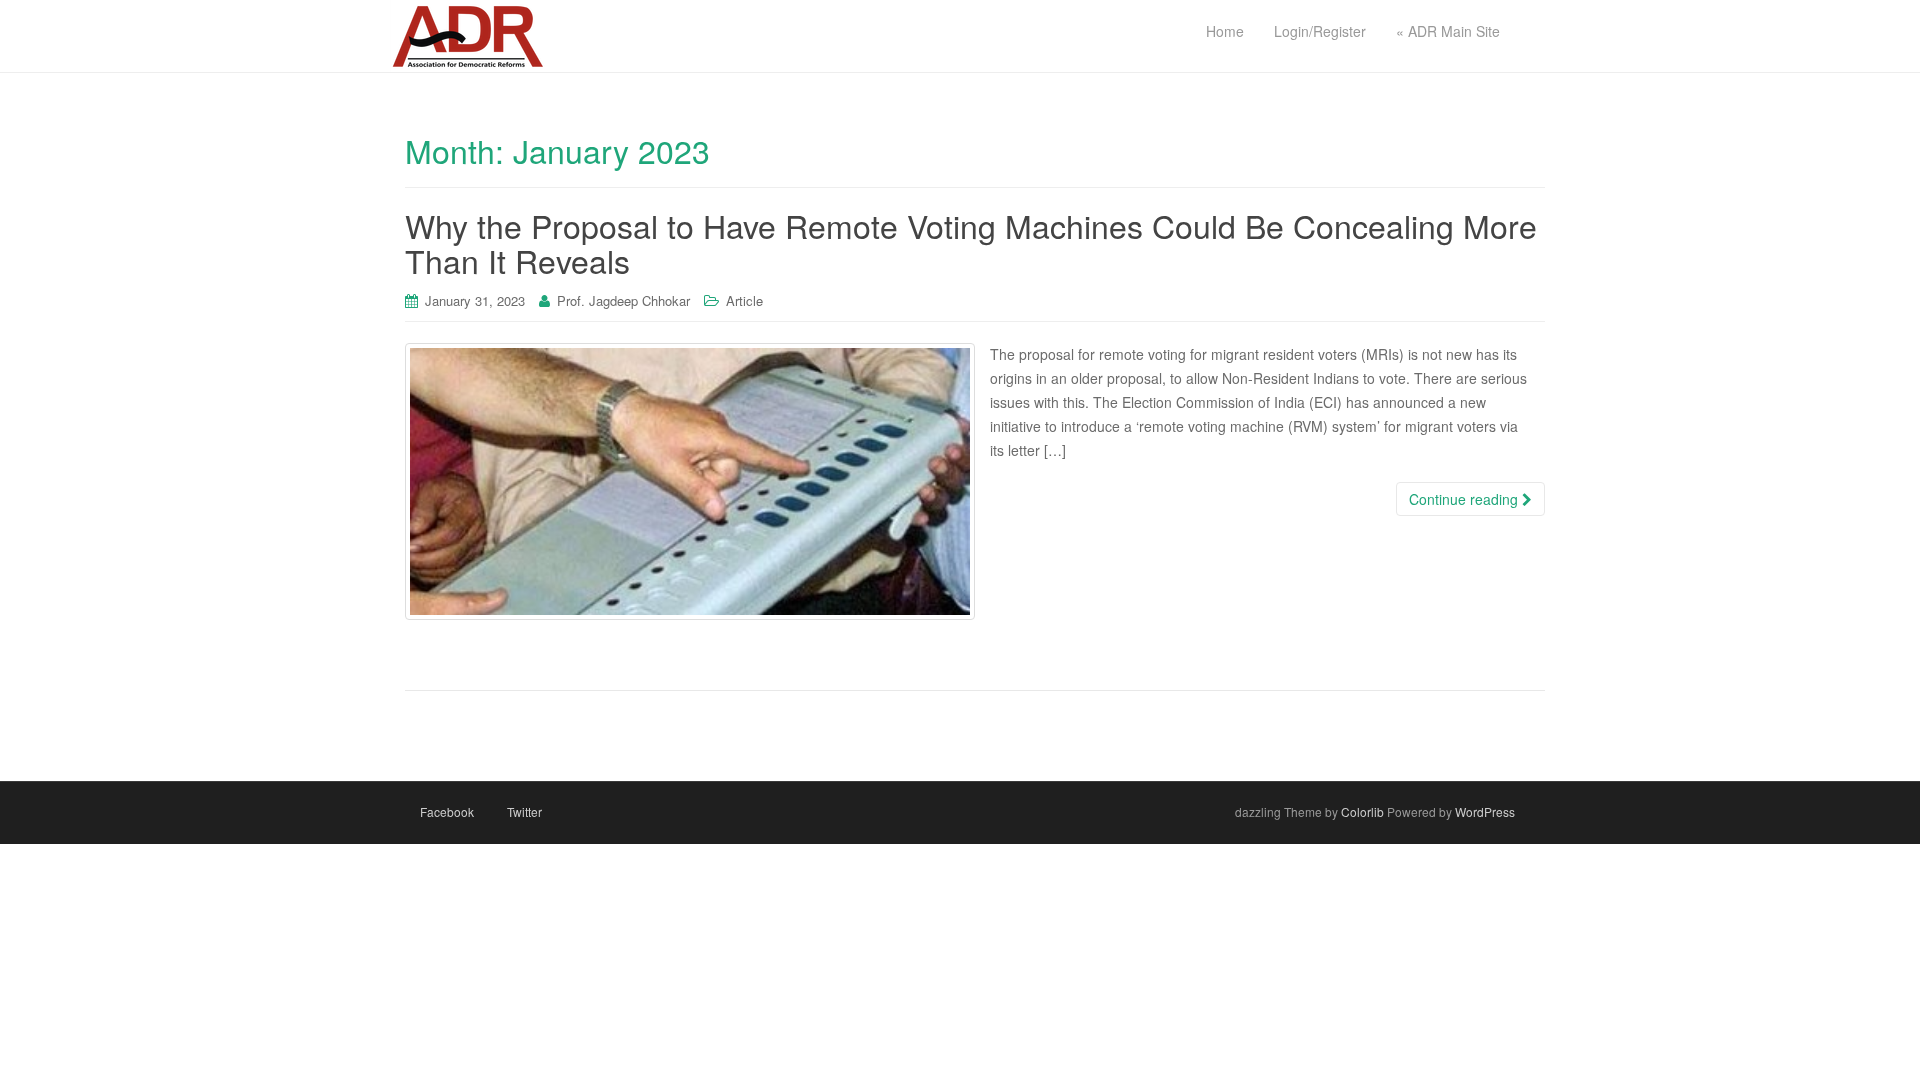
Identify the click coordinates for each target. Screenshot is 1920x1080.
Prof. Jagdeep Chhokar (623, 300)
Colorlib (1362, 811)
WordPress (1485, 811)
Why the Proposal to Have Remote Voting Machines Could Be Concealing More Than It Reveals (971, 242)
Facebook (447, 811)
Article (744, 300)
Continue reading (1465, 499)
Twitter (524, 811)
